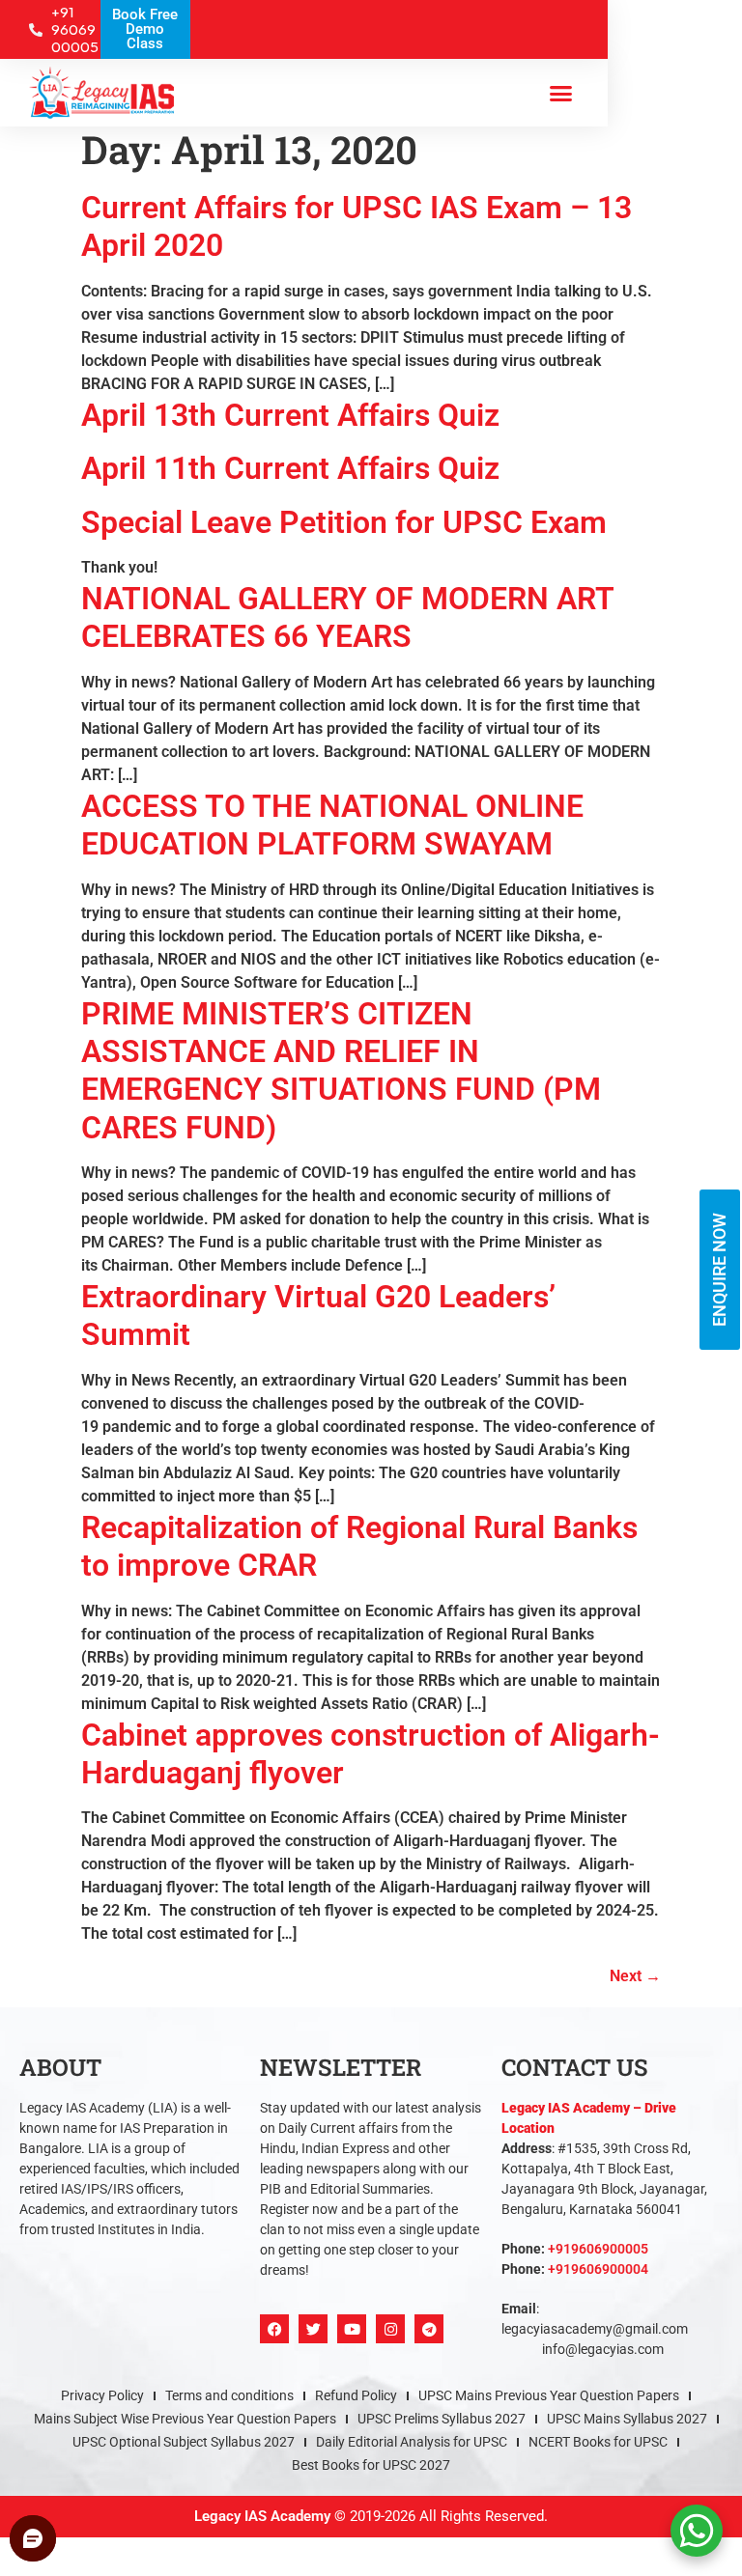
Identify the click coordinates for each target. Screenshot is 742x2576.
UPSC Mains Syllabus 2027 (627, 2419)
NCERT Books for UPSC (598, 2442)
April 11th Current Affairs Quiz (290, 468)
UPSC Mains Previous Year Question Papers (549, 2395)
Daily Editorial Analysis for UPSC (412, 2442)
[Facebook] (274, 2329)
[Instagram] (390, 2329)
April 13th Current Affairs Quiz (290, 415)
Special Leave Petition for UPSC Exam (344, 522)
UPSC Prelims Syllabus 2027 (442, 2419)
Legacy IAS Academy (262, 2516)
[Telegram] (429, 2329)
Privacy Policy (102, 2395)
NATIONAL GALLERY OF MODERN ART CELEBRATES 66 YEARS (347, 617)
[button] (560, 93)
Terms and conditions (229, 2395)
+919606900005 (598, 2249)
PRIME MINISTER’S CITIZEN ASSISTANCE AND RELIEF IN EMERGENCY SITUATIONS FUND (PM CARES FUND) (341, 1071)
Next (635, 1976)
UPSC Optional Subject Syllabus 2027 (184, 2442)
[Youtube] (352, 2329)
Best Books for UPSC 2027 (371, 2465)
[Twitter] (313, 2329)
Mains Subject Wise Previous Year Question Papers (185, 2419)
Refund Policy (356, 2395)
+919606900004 (598, 2269)
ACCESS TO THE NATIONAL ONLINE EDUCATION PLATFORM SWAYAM (332, 825)
